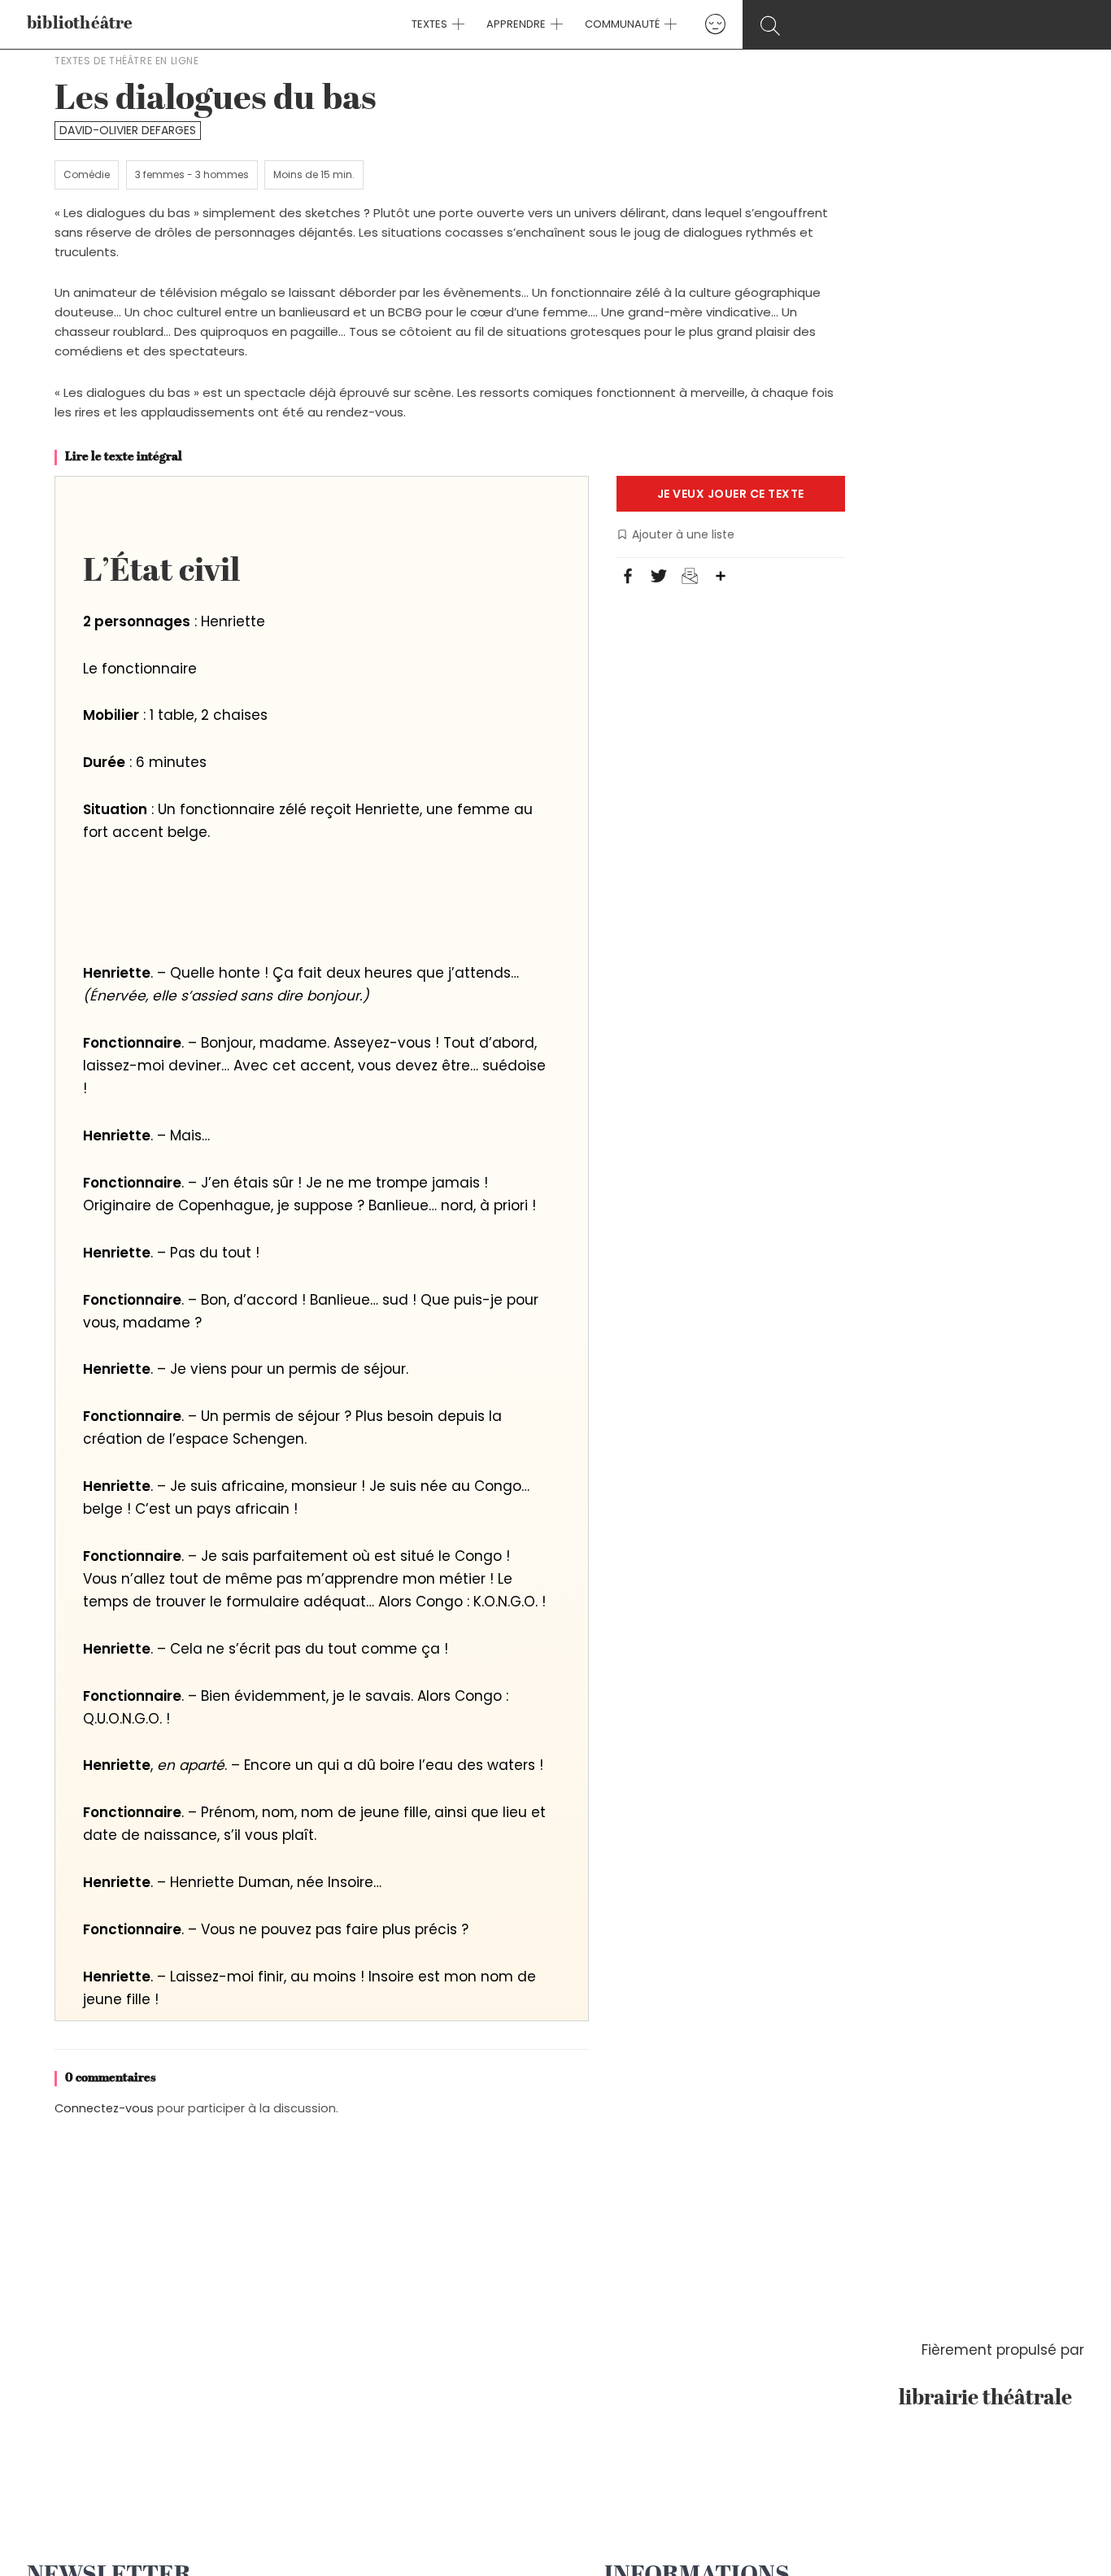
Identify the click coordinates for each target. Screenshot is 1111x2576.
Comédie (87, 174)
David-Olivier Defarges (128, 130)
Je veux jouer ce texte (731, 494)
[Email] (690, 578)
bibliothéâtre (80, 24)
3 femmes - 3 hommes (192, 174)
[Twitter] (659, 578)
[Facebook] (628, 578)
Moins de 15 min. (314, 174)
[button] (456, 24)
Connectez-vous (104, 2108)
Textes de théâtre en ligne (127, 61)
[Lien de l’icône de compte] (715, 24)
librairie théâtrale (991, 2399)
